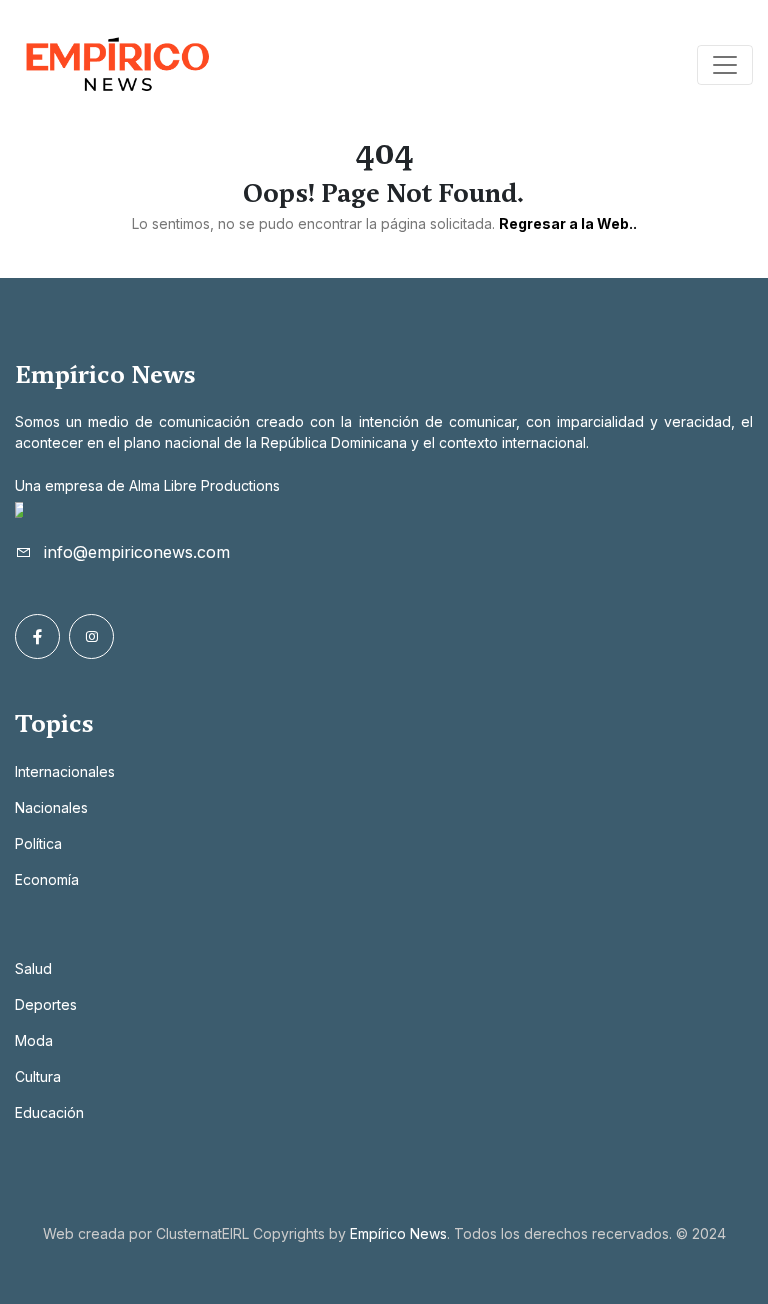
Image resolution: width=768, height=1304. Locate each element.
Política (38, 843)
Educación (49, 1112)
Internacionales (65, 771)
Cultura (38, 1076)
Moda (34, 1040)
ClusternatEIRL (202, 1233)
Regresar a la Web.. (568, 223)
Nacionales (51, 807)
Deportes (46, 1004)
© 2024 (701, 1233)
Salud (33, 968)
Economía (47, 879)
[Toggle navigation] (725, 65)
